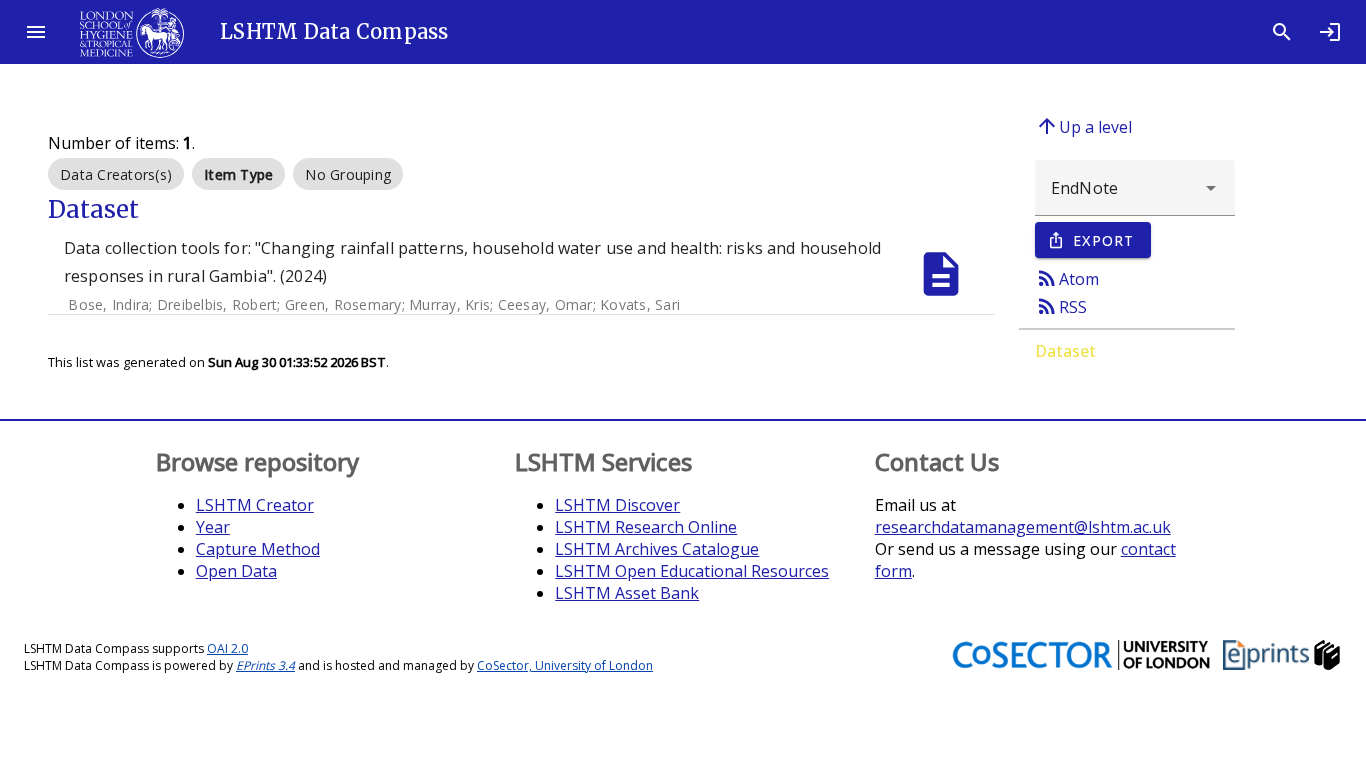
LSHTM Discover (617, 505)
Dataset (1065, 351)
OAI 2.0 (227, 648)
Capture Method (258, 549)
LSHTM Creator (255, 505)
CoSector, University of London (565, 665)
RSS (1061, 306)
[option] (116, 174)
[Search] (1282, 32)
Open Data (236, 571)
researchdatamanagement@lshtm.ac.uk (1023, 527)
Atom (1067, 278)
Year (213, 527)
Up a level (1083, 126)
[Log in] (1330, 32)
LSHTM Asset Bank (627, 593)
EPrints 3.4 (265, 665)
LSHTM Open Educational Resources (692, 571)
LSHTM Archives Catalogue (657, 549)
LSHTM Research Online (646, 527)
